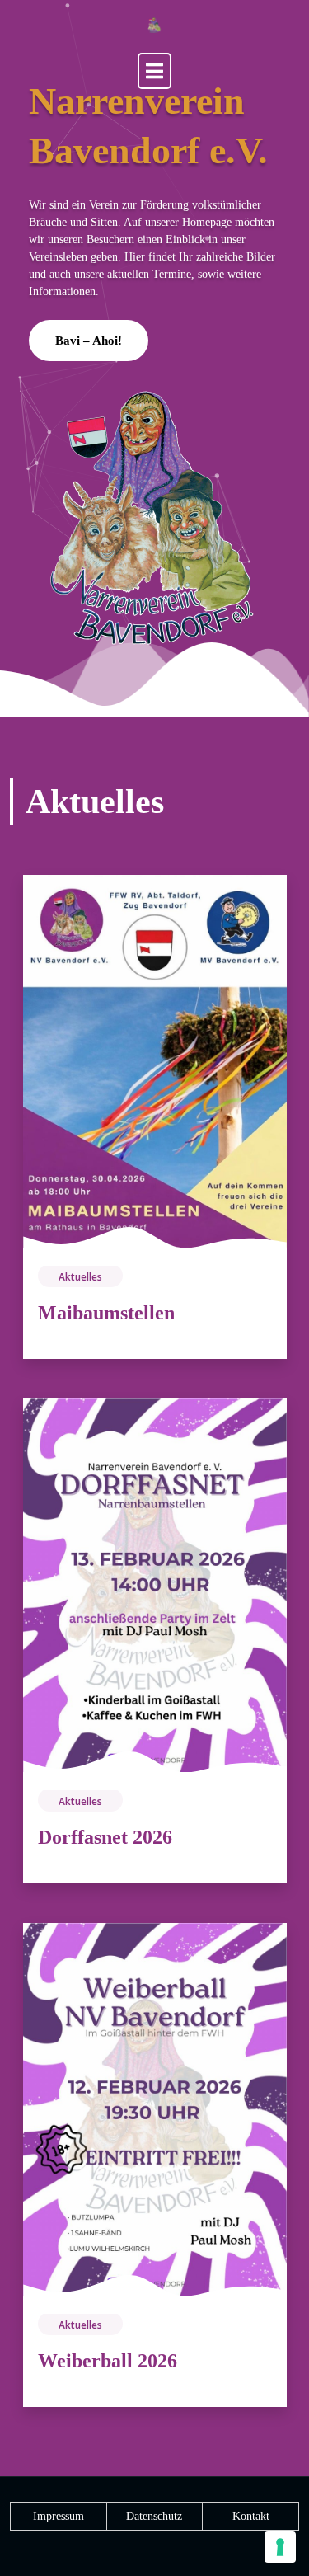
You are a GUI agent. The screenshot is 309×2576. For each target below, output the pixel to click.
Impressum (59, 2516)
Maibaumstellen (106, 1313)
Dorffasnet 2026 (105, 1837)
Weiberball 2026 (108, 2361)
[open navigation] (155, 71)
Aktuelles (80, 1277)
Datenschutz (154, 2516)
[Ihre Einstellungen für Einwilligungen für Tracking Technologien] (280, 2547)
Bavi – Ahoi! (89, 341)
